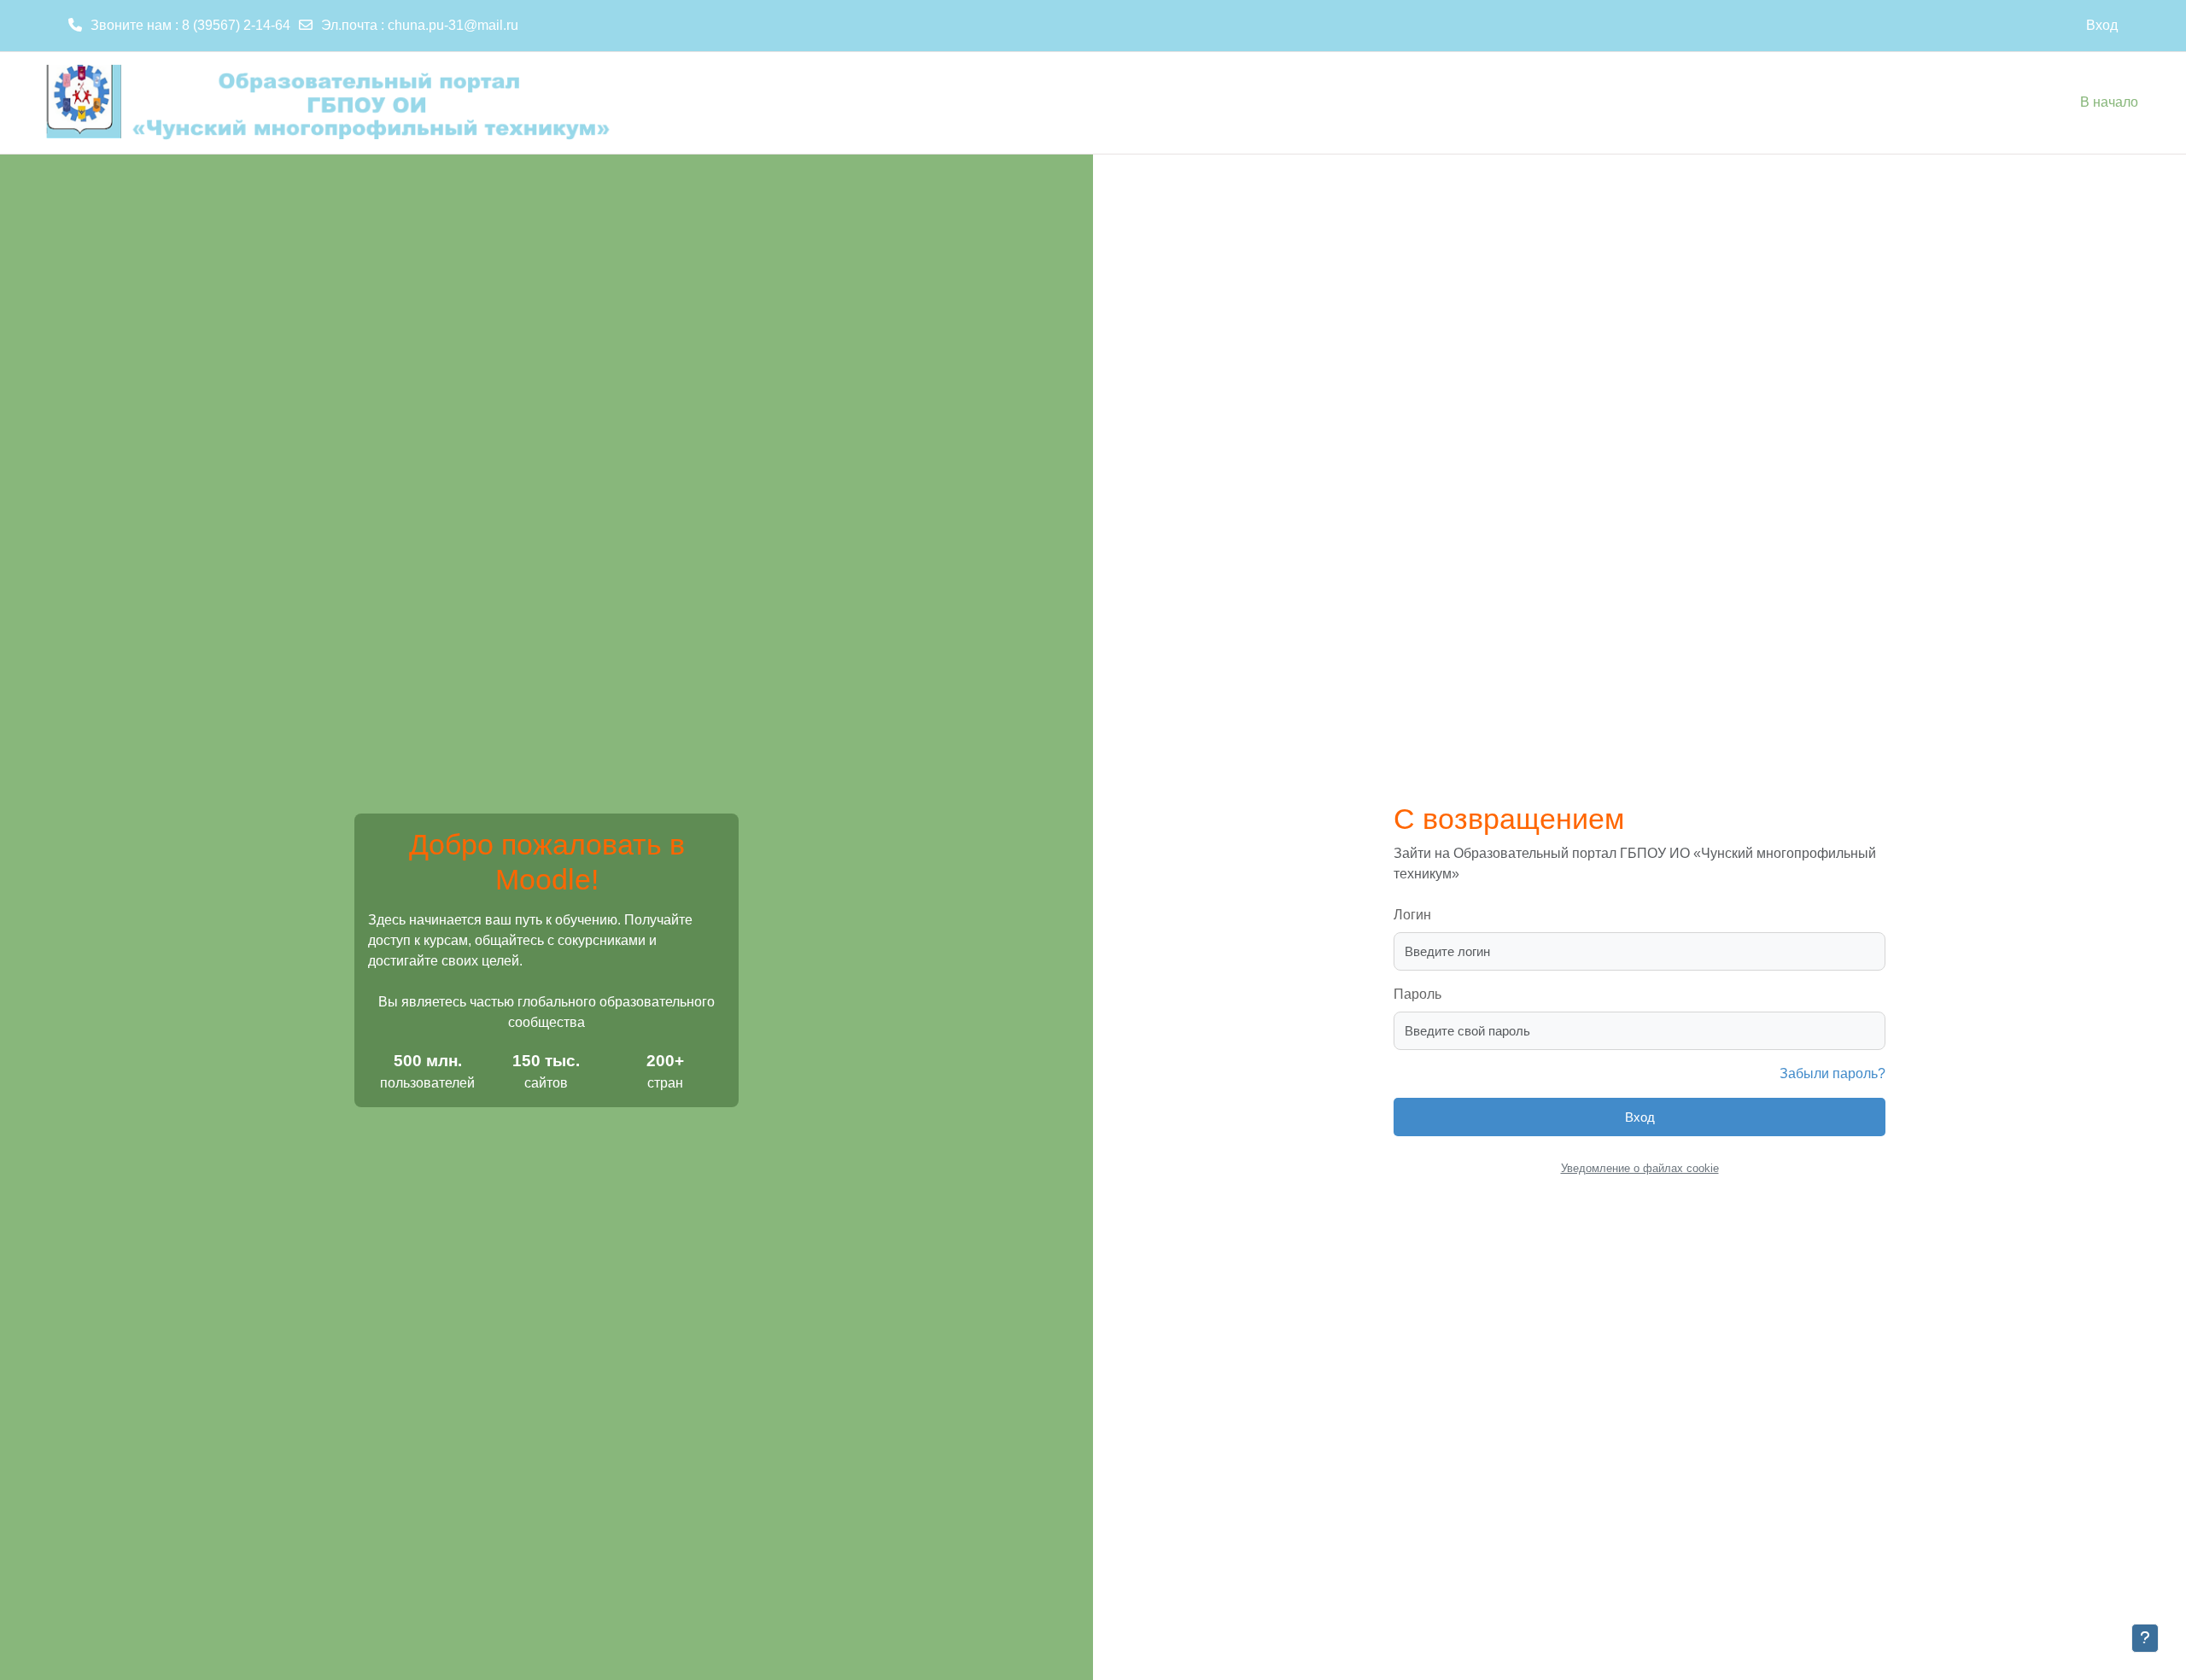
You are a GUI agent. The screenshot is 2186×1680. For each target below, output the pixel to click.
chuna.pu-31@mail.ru (453, 25)
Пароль (1417, 994)
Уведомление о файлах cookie (1640, 1168)
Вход (2102, 25)
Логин (1412, 915)
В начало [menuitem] (2109, 102)
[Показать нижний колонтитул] (2145, 1638)
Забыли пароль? (1832, 1073)
